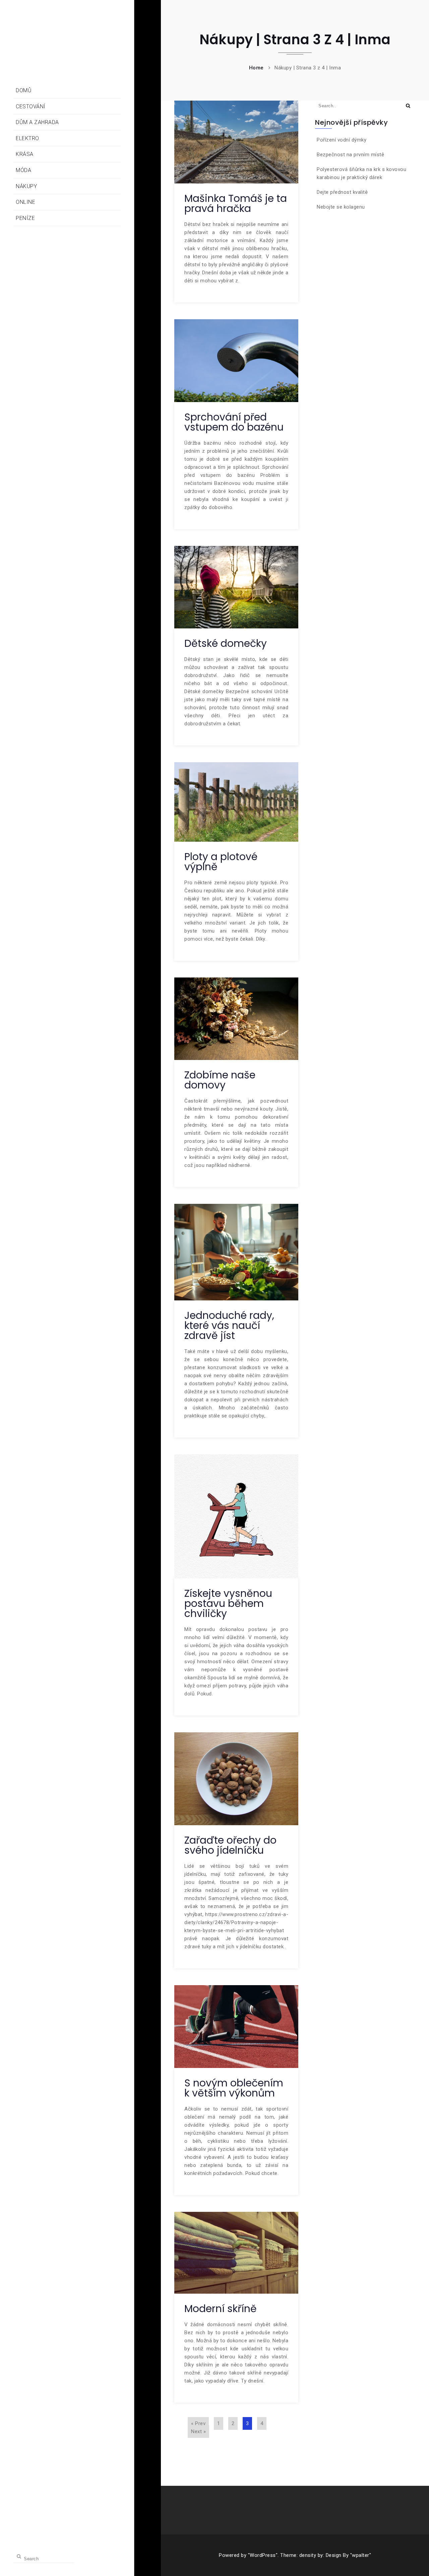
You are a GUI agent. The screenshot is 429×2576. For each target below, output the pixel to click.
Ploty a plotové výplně (221, 862)
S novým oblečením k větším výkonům (234, 2088)
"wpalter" (361, 2555)
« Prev (198, 2423)
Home (256, 68)
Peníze (25, 218)
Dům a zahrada (37, 122)
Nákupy (26, 186)
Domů (24, 90)
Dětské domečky (226, 643)
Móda (23, 170)
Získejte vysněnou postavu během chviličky (228, 1603)
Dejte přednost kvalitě (342, 192)
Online (25, 202)
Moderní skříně (221, 2309)
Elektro (27, 138)
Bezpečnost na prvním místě (350, 155)
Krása (25, 154)
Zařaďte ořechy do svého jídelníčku (230, 1845)
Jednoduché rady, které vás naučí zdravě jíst (229, 1325)
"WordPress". (263, 2555)
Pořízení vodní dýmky (342, 140)
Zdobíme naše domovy (220, 1080)
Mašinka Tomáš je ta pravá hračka (236, 203)
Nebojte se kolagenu (341, 207)
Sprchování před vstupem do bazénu (234, 422)
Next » (198, 2431)
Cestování (31, 106)
